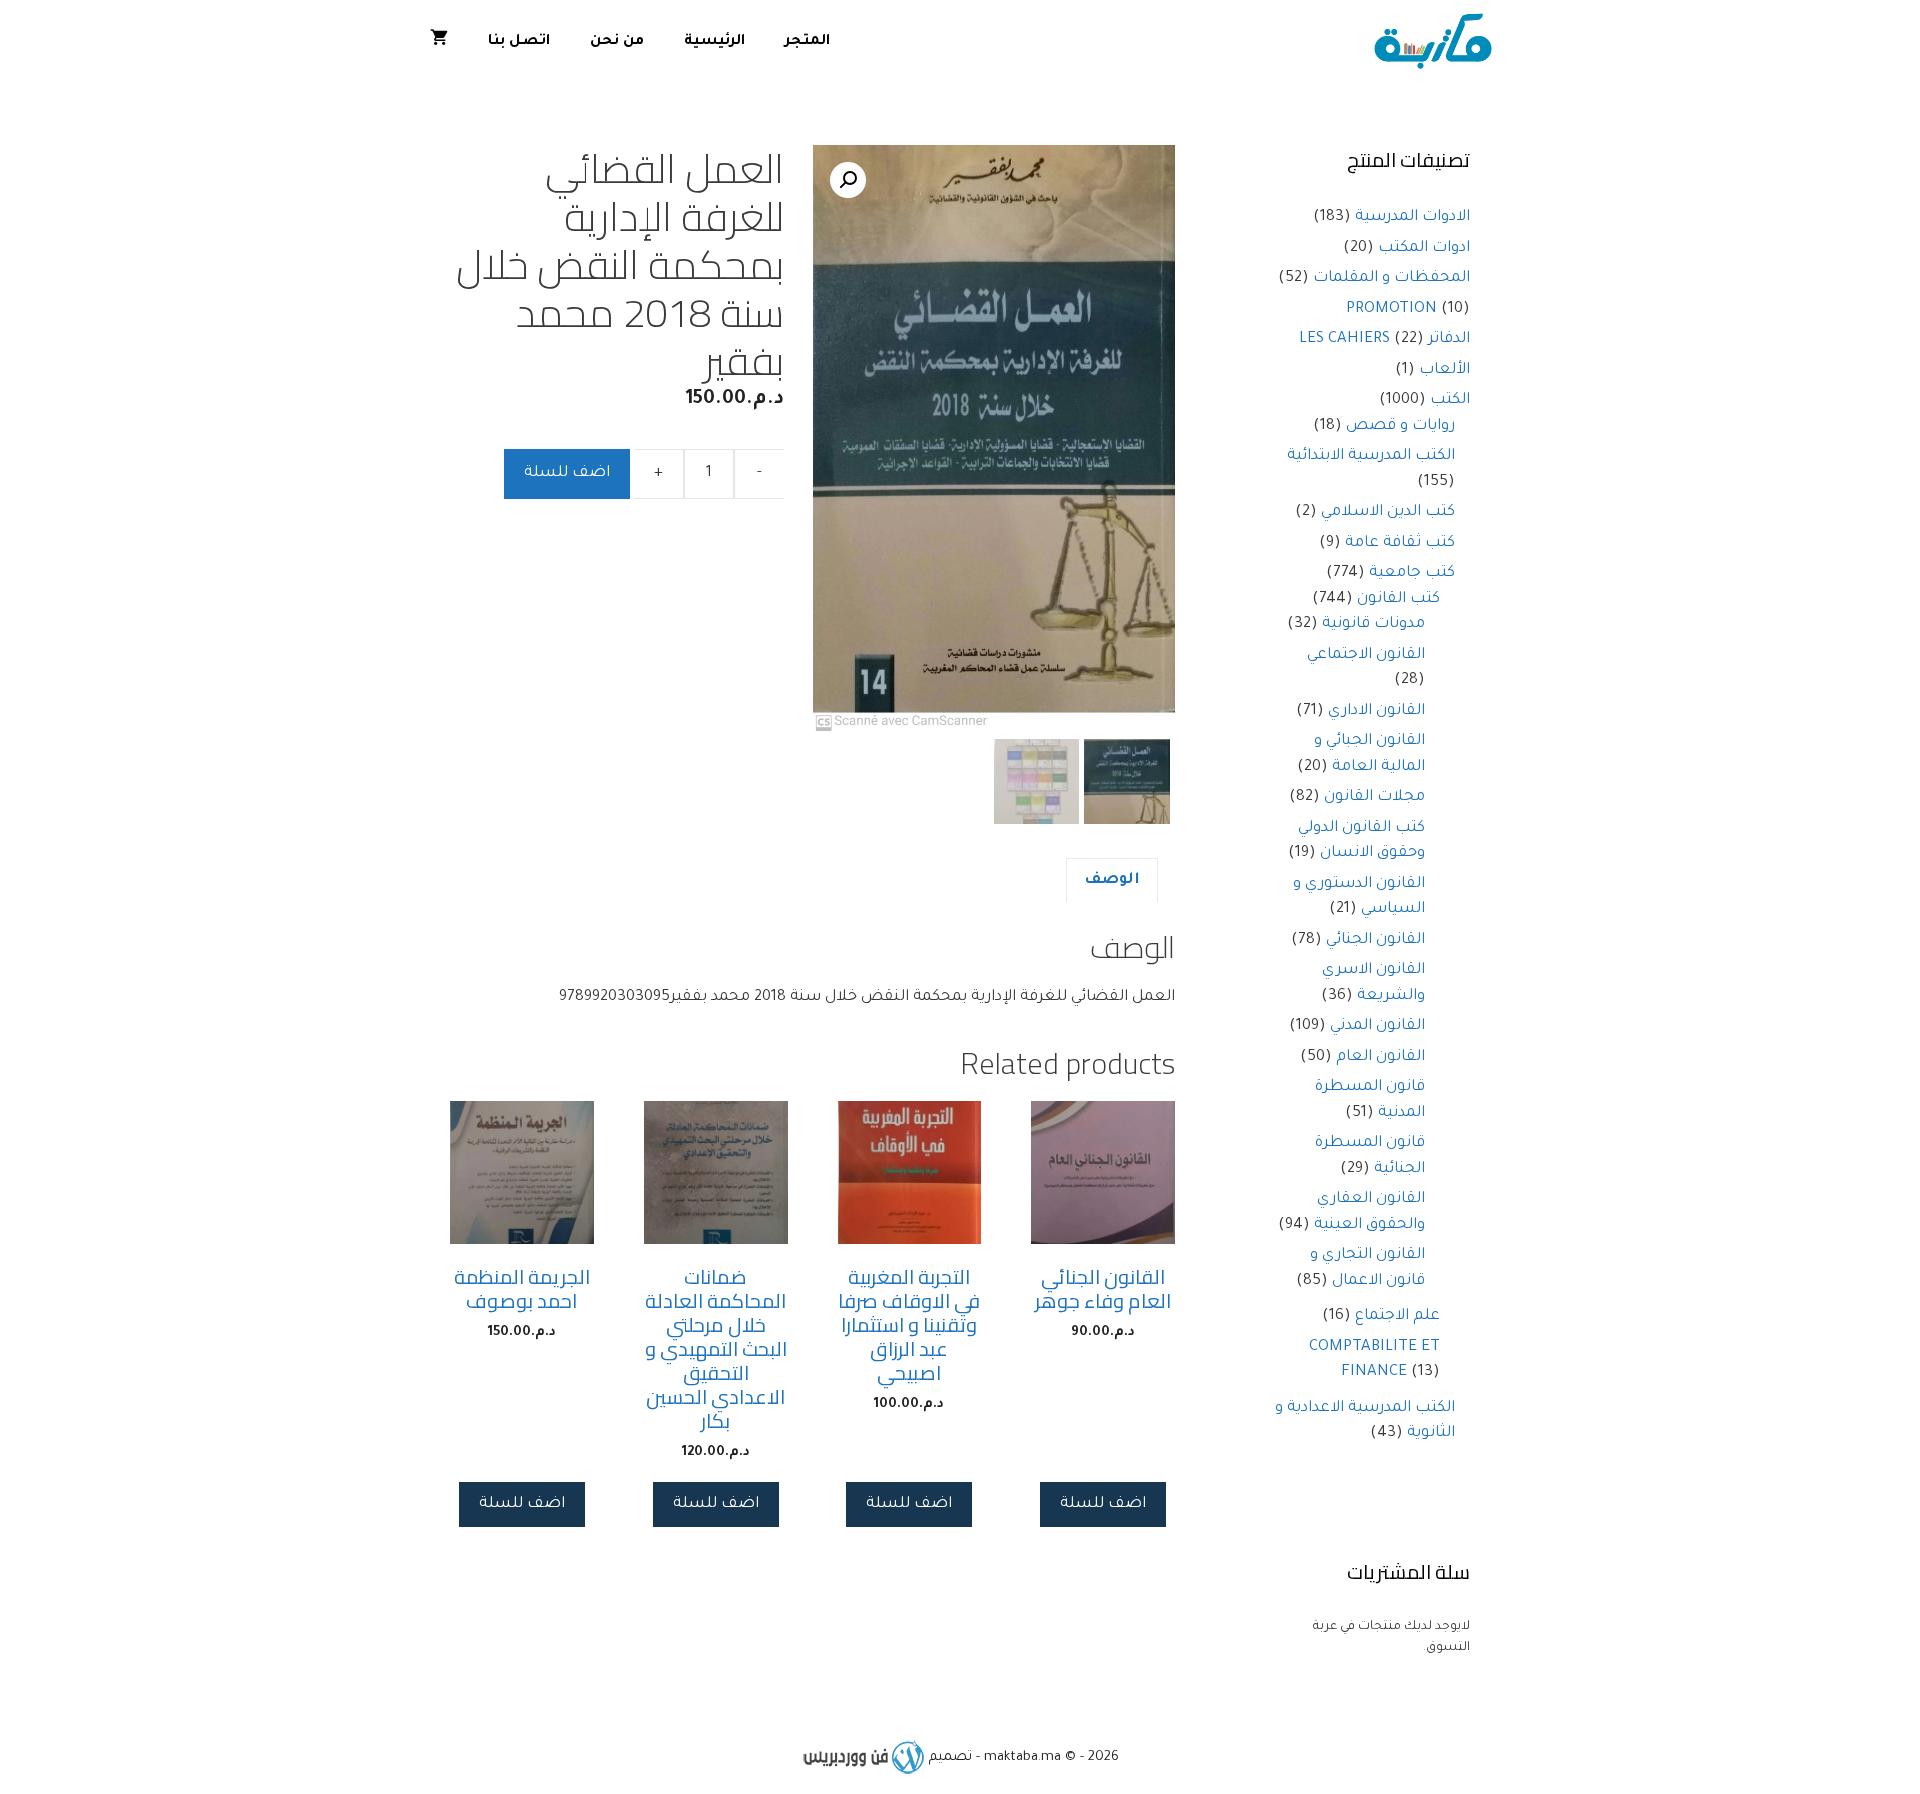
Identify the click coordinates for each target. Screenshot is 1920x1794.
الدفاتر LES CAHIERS (1384, 339)
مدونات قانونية (1373, 624)
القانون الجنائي (1375, 940)
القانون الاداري (1376, 711)
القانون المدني (1377, 1026)
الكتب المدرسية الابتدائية (1371, 456)
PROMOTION (1391, 309)
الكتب (1450, 400)
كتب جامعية (1412, 573)
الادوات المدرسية (1412, 217)
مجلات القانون (1374, 797)
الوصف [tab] (1112, 880)
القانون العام (1380, 1057)
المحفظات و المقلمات (1391, 278)
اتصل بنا (519, 42)
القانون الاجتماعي (1366, 655)
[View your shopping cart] (439, 42)
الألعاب (1444, 370)
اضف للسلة (567, 473)
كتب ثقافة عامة (1400, 543)
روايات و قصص (1400, 426)
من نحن (617, 42)
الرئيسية (714, 42)
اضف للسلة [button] (1103, 1504)
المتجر (807, 42)
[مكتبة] (1437, 42)
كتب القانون (1398, 599)
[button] (848, 180)
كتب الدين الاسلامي (1388, 512)
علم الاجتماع (1397, 1316)
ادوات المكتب (1424, 248)
